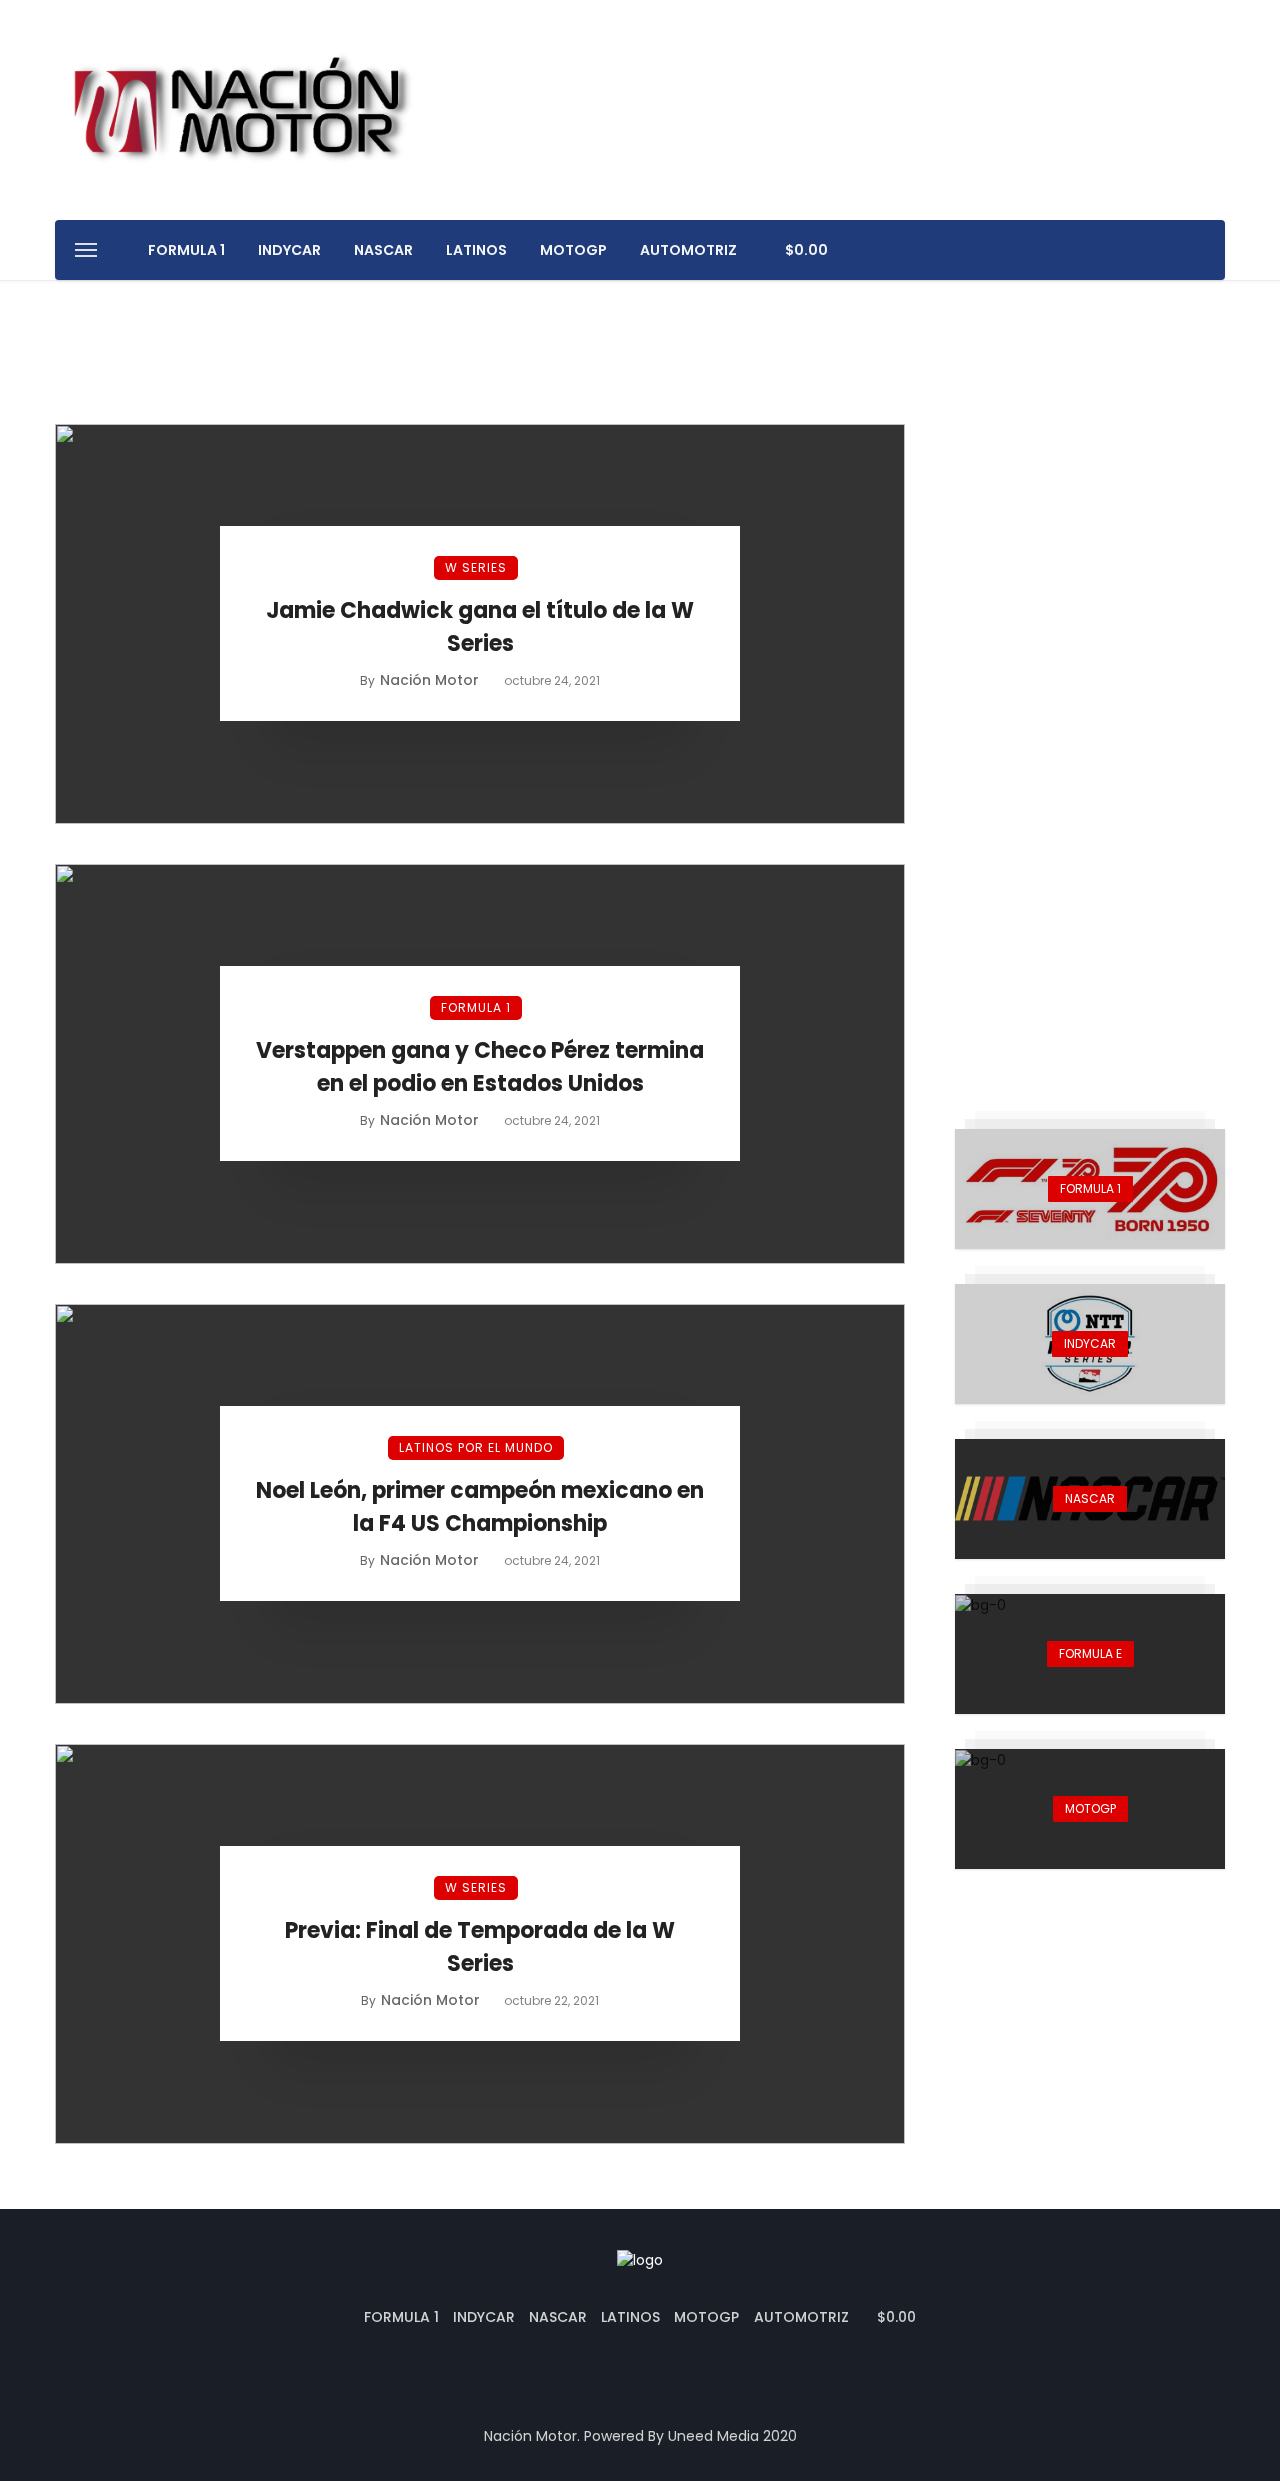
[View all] (1090, 1189)
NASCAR (383, 250)
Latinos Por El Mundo (476, 1447)
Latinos (476, 250)
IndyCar (289, 250)
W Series (476, 567)
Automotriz (688, 250)
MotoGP (573, 250)
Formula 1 (186, 250)
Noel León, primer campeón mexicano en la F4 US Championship (480, 1507)
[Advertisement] (1090, 724)
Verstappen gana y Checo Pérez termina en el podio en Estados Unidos (480, 1067)
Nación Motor (429, 680)
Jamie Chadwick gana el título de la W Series (480, 627)
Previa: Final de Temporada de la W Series (480, 1947)
